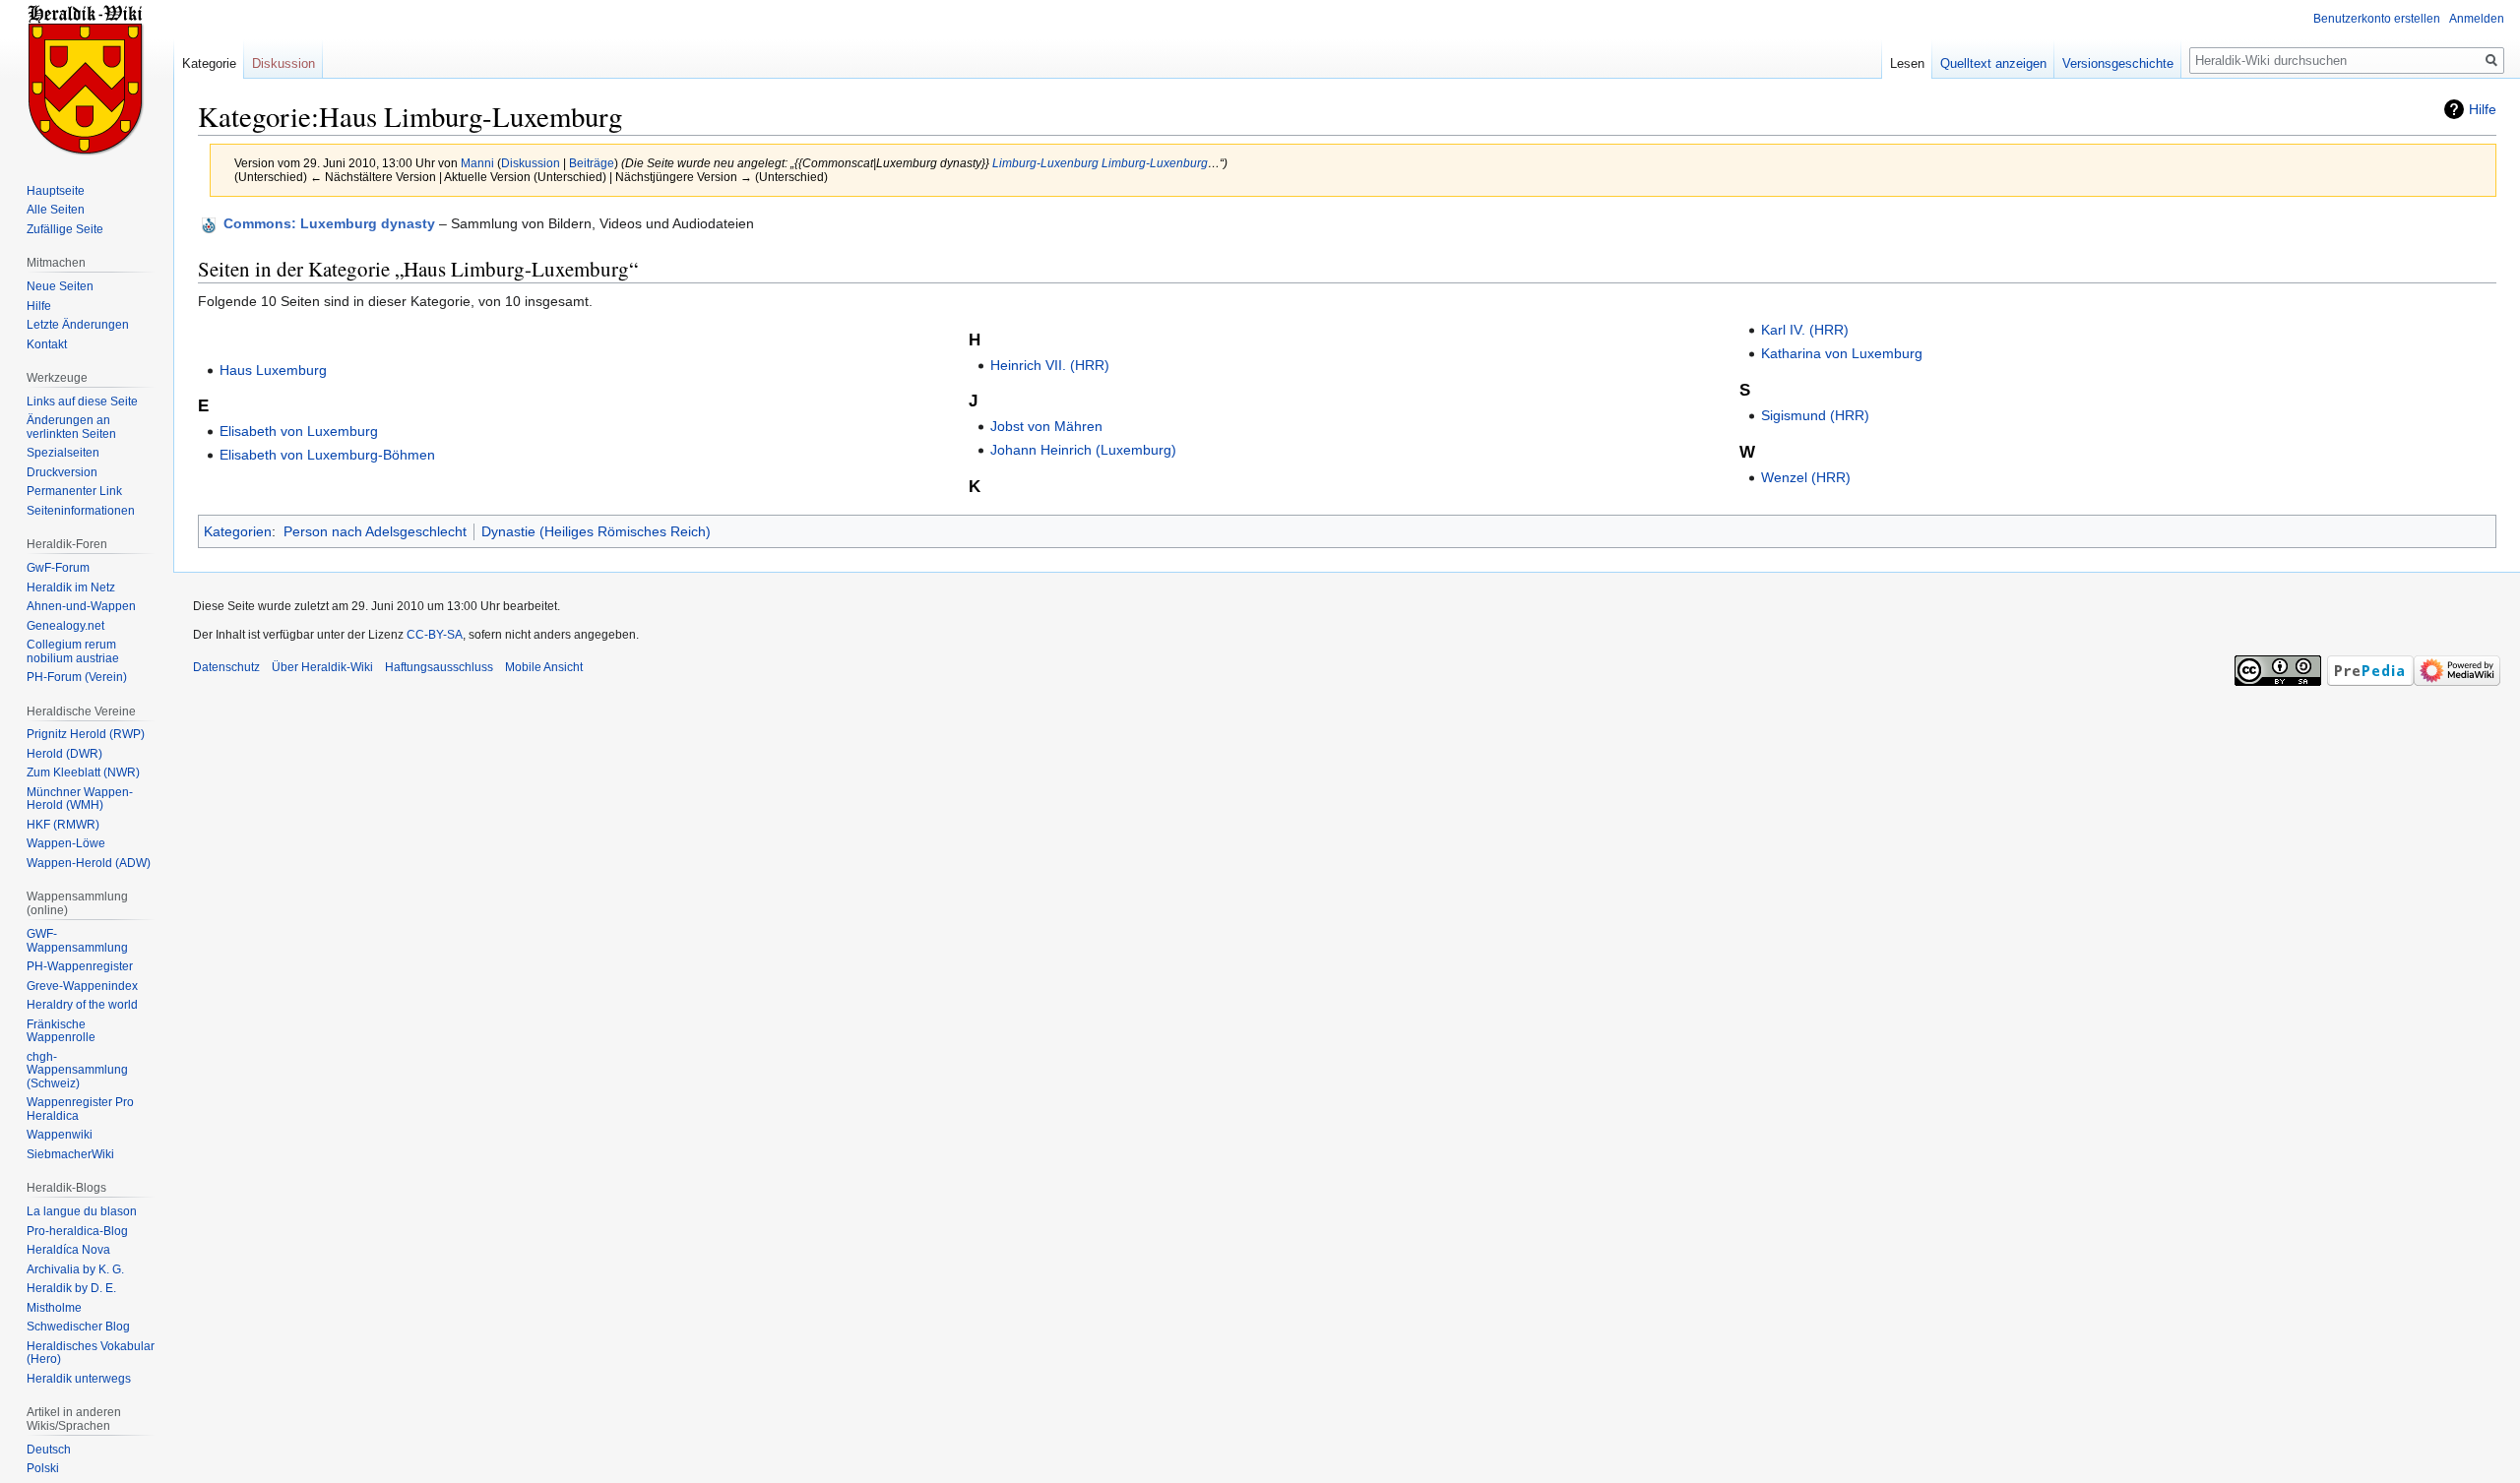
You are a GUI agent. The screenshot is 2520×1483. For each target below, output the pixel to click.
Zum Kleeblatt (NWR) (83, 772)
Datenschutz (226, 667)
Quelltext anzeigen (1993, 63)
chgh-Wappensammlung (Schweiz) (77, 1070)
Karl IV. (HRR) (1805, 330)
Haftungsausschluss (439, 667)
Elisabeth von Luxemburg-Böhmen (327, 455)
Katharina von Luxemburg (1842, 353)
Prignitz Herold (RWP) (86, 734)
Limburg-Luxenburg (1045, 163)
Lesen (1907, 63)
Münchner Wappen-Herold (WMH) (80, 799)
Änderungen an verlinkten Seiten (71, 427)
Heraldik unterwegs (79, 1379)
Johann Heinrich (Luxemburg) (1083, 450)
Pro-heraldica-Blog (77, 1231)
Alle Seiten (56, 210)
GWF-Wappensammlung (77, 941)
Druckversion (62, 472)
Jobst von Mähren (1046, 426)
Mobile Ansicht (544, 667)
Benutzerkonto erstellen (2377, 19)
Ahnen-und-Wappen (81, 606)
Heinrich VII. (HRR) (1050, 365)
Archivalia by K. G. (75, 1269)
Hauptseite (56, 191)
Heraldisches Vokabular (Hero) (91, 1353)
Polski (43, 1468)
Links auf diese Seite (82, 402)
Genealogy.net (65, 626)
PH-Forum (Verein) (77, 677)
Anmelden (2477, 19)
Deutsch (49, 1450)
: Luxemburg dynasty (329, 223)
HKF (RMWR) (63, 825)
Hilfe (2483, 109)
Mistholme (54, 1308)
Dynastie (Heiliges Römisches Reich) (596, 531)
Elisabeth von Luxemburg (299, 431)
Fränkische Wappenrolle (61, 1031)
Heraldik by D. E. (71, 1288)
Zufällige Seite (65, 229)
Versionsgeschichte (2118, 63)
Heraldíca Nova (68, 1250)
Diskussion (531, 163)
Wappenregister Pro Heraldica (80, 1109)
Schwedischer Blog (78, 1327)
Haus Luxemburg (273, 370)
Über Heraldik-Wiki (322, 667)
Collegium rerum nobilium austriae (73, 651)
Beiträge (592, 163)
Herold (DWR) (64, 754)
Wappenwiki (60, 1135)
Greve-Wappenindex (82, 986)
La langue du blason (82, 1211)
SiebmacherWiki (70, 1154)
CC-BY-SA (435, 635)
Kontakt (47, 344)
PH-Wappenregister (80, 966)
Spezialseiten (63, 453)
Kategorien (238, 531)
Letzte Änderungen (78, 325)
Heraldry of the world (82, 1005)
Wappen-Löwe (66, 843)
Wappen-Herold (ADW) (89, 863)
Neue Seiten (60, 286)
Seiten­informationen (81, 511)
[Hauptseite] (87, 79)
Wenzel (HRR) (1806, 477)
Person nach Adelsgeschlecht (375, 531)
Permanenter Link (74, 491)
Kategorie (209, 63)
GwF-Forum (58, 568)
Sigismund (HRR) (1815, 415)
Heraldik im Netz (71, 587)
